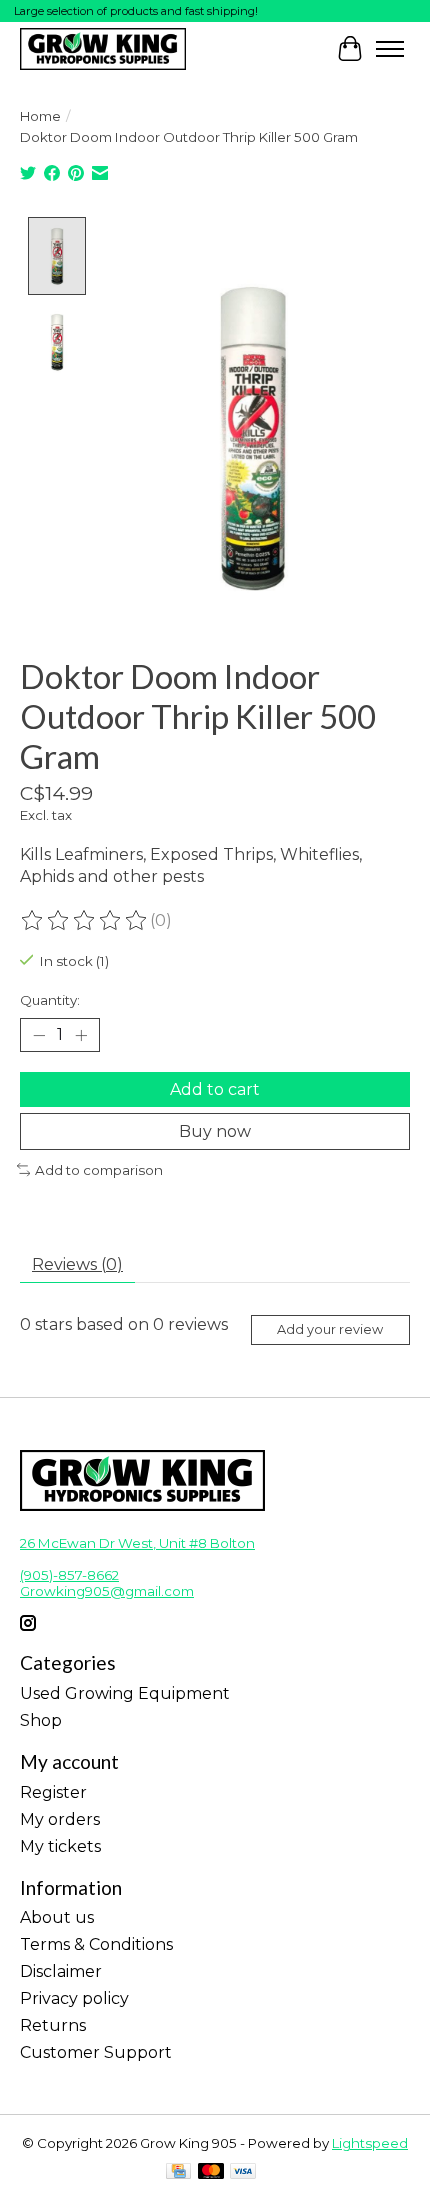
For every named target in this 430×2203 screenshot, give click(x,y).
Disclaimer (61, 1971)
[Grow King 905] (103, 48)
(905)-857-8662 (69, 1575)
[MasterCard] (211, 2172)
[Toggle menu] (390, 49)
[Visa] (243, 2172)
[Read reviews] (85, 921)
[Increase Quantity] (81, 1035)
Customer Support (96, 2052)
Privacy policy (74, 1998)
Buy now (215, 1131)
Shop (41, 1720)
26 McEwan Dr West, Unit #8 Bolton (137, 1543)
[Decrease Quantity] (39, 1035)
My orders (60, 1819)
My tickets (60, 1846)
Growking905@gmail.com (107, 1591)
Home (40, 116)
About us (57, 1917)
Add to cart (215, 1089)
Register (53, 1792)
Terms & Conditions (96, 1944)
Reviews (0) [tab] (77, 1264)
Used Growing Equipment (125, 1693)
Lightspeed (370, 2143)
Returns (53, 2025)
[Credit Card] (178, 2172)
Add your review (330, 1329)
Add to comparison (99, 1170)
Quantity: (50, 1000)
